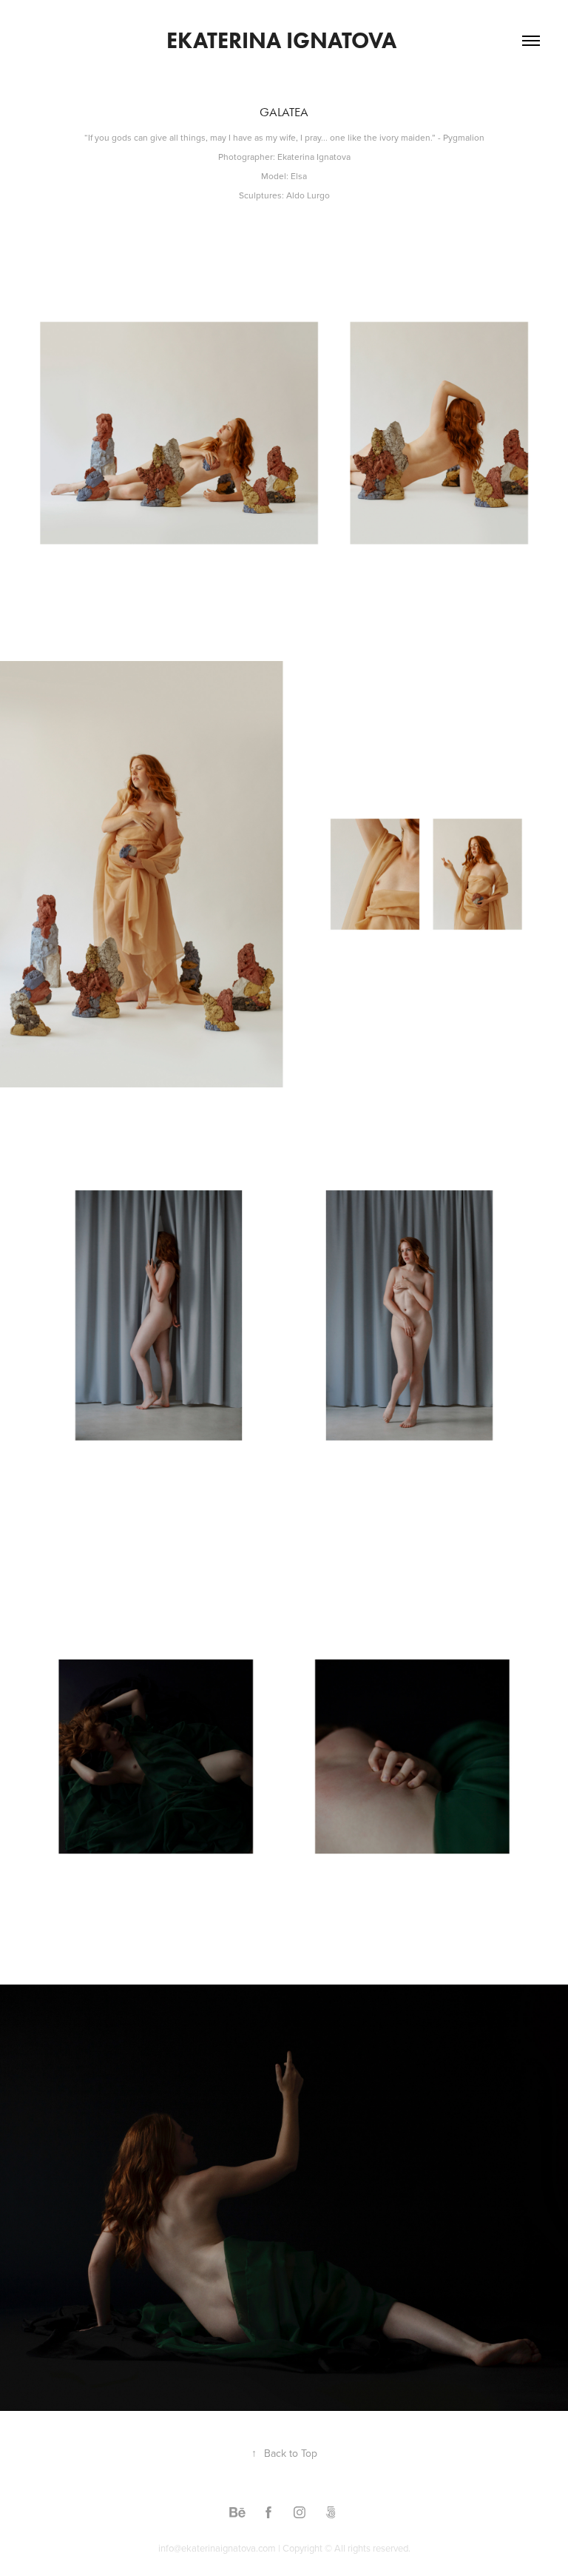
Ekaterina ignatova (284, 40)
